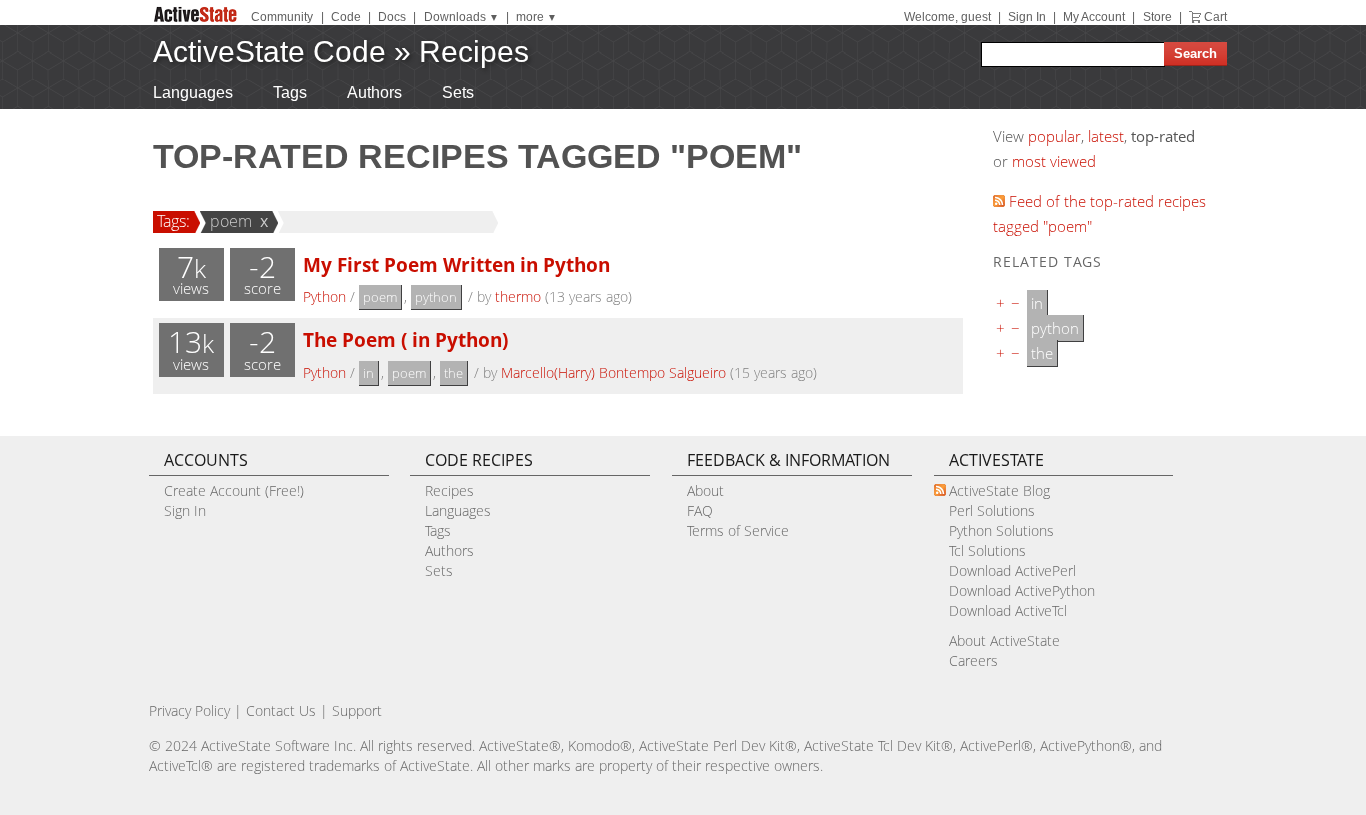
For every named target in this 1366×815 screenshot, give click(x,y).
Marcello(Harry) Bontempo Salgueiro (613, 372)
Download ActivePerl (1012, 570)
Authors (374, 92)
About (705, 490)
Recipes (474, 51)
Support (357, 710)
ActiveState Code (269, 51)
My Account (1094, 17)
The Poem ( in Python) (405, 339)
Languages (193, 92)
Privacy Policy (189, 710)
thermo (518, 296)
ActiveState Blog (999, 490)
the (453, 373)
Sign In (1027, 17)
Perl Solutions (992, 510)
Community (282, 17)
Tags (290, 92)
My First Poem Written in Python (456, 264)
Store (1157, 17)
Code (346, 17)
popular (1054, 136)
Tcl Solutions (987, 550)
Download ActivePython (1022, 590)
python (436, 297)
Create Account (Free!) (234, 490)
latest (1106, 136)
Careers (973, 660)
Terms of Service (738, 530)
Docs (392, 17)
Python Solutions (1001, 530)
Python (324, 296)
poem (231, 221)
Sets (458, 92)
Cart (1215, 17)
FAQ (700, 510)
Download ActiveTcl (1008, 610)
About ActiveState (1004, 640)
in (368, 373)
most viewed (1054, 161)
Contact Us (281, 710)
